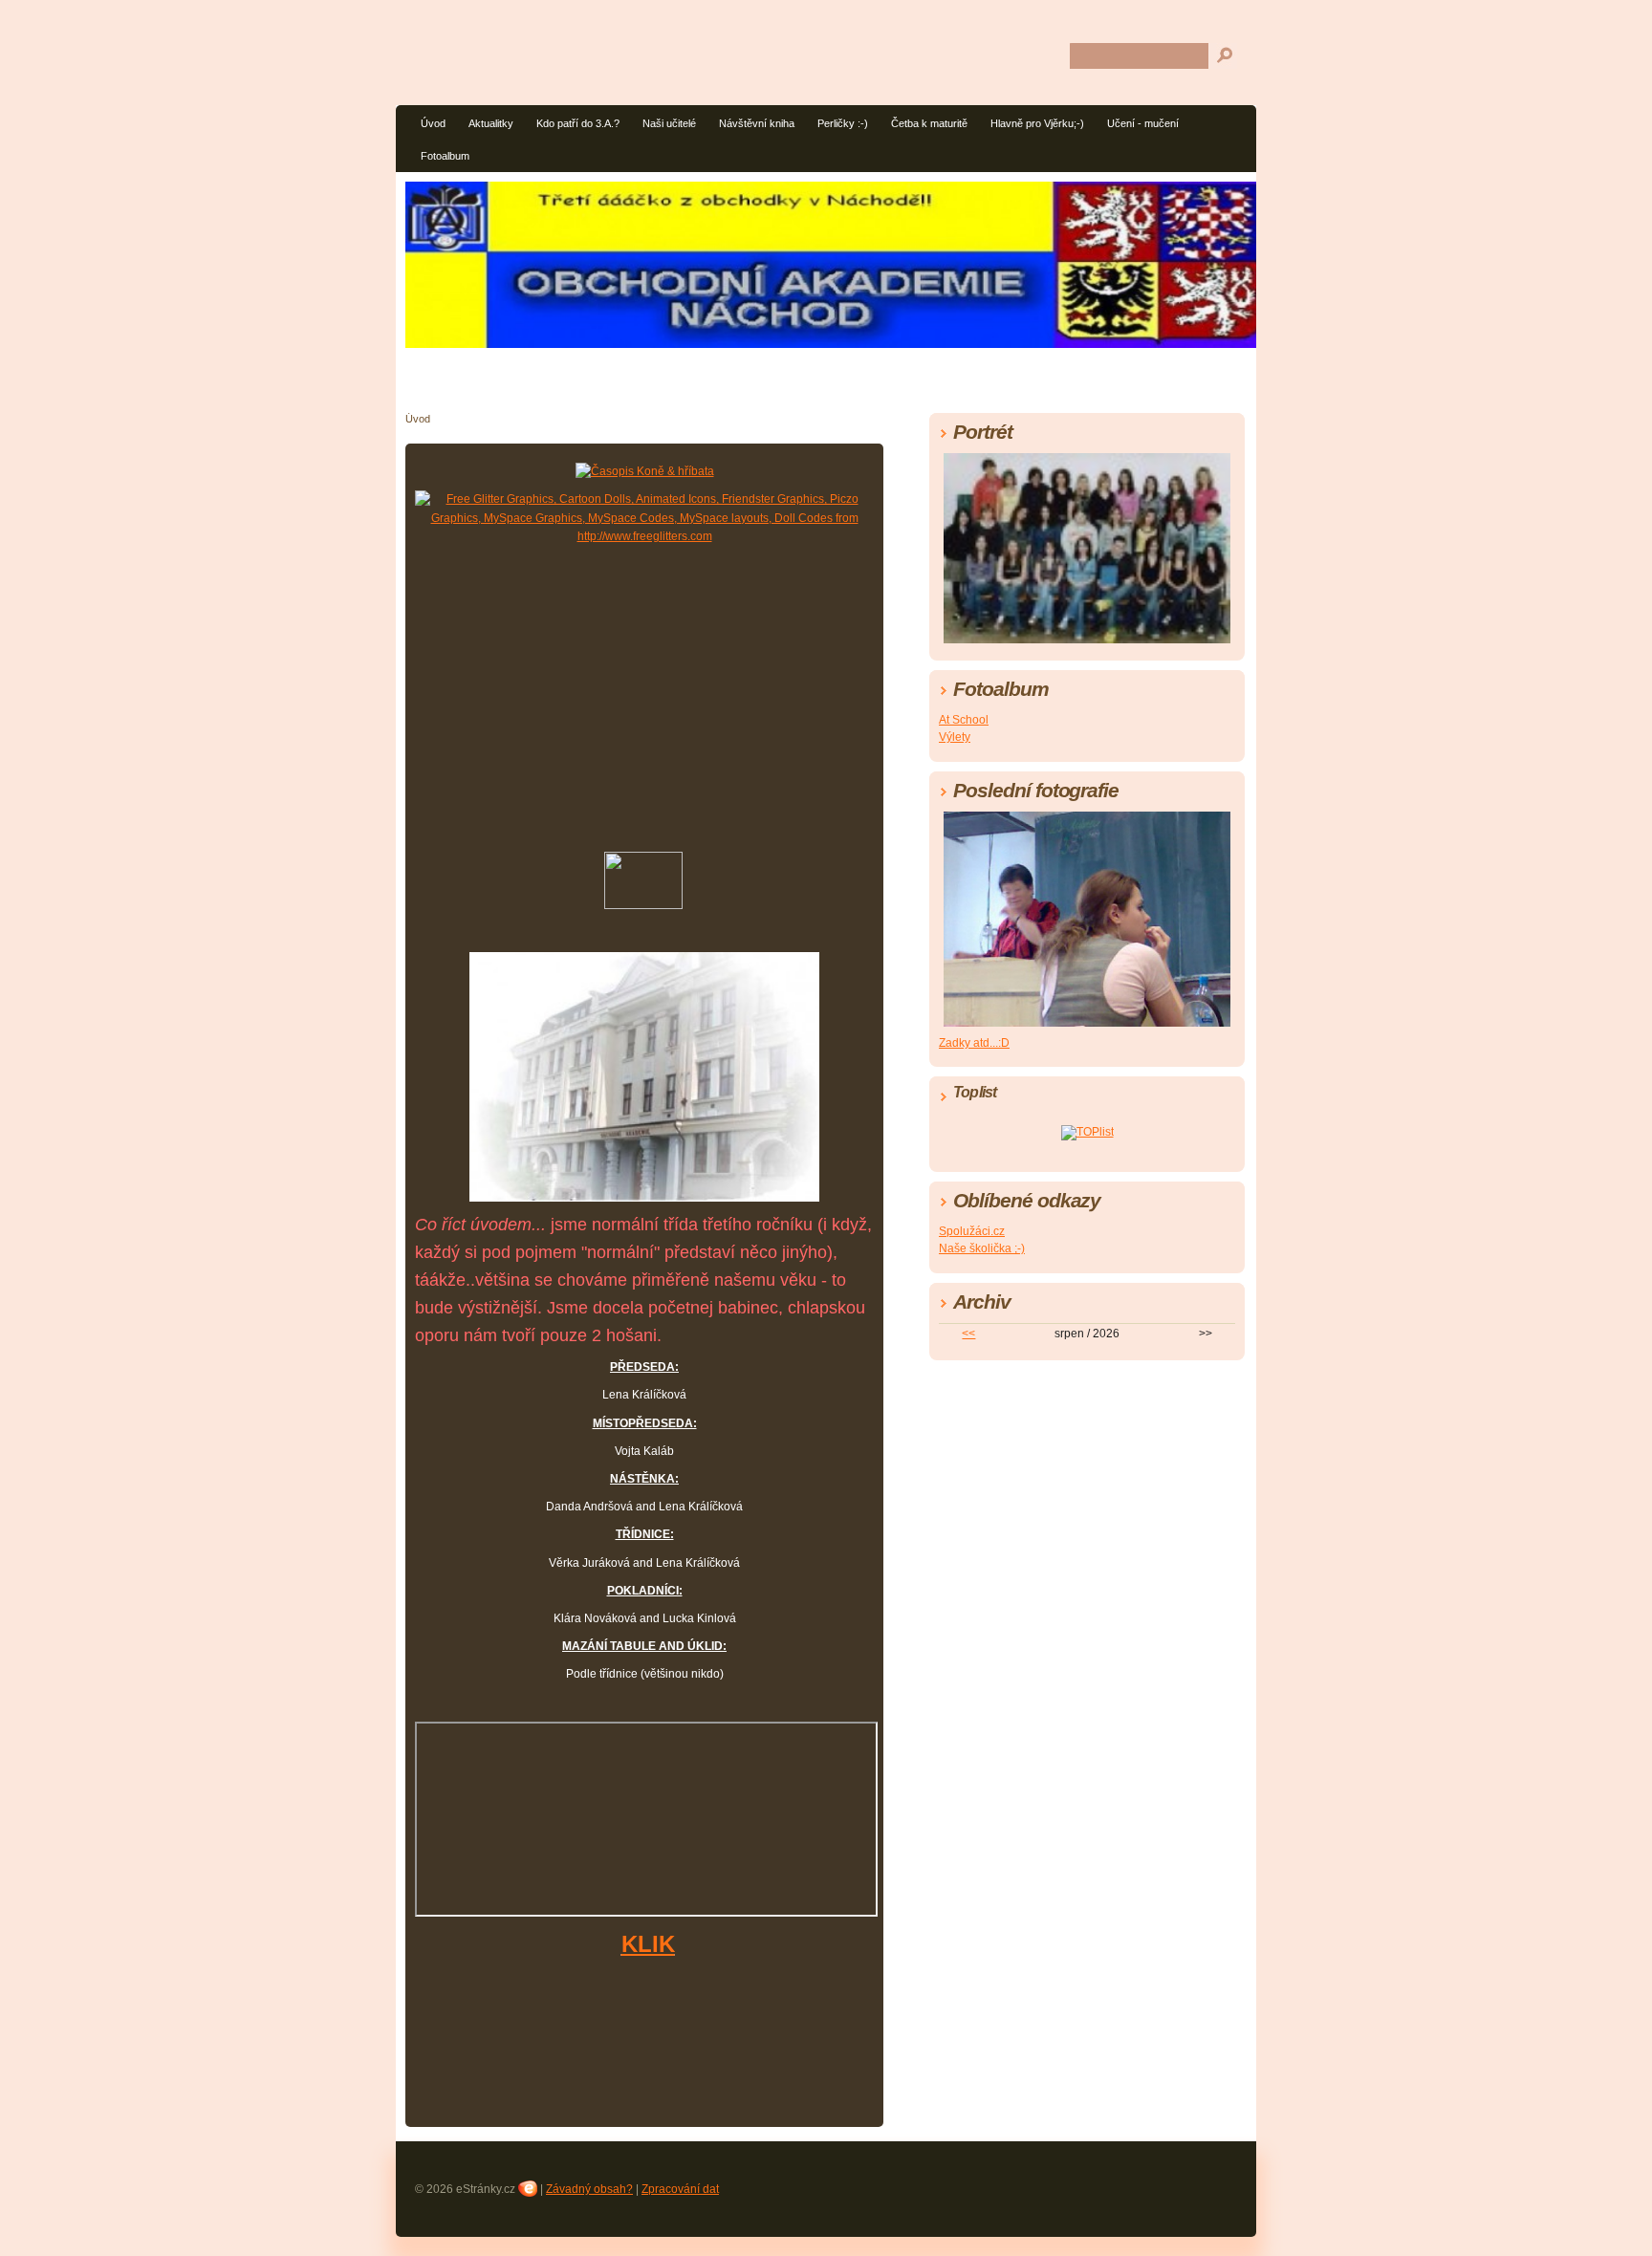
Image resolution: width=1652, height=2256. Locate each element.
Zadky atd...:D (974, 1043)
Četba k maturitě (929, 123)
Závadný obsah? (589, 2189)
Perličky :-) (843, 123)
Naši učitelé (669, 123)
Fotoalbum (445, 156)
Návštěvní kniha (757, 123)
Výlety (955, 737)
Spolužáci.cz (972, 1231)
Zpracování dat (680, 2189)
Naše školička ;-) (982, 1248)
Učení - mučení (1143, 123)
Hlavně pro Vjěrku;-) (1037, 123)
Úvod (433, 123)
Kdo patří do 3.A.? (578, 123)
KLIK (648, 1944)
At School (964, 720)
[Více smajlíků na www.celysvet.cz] (643, 905)
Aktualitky (491, 123)
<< (968, 1334)
